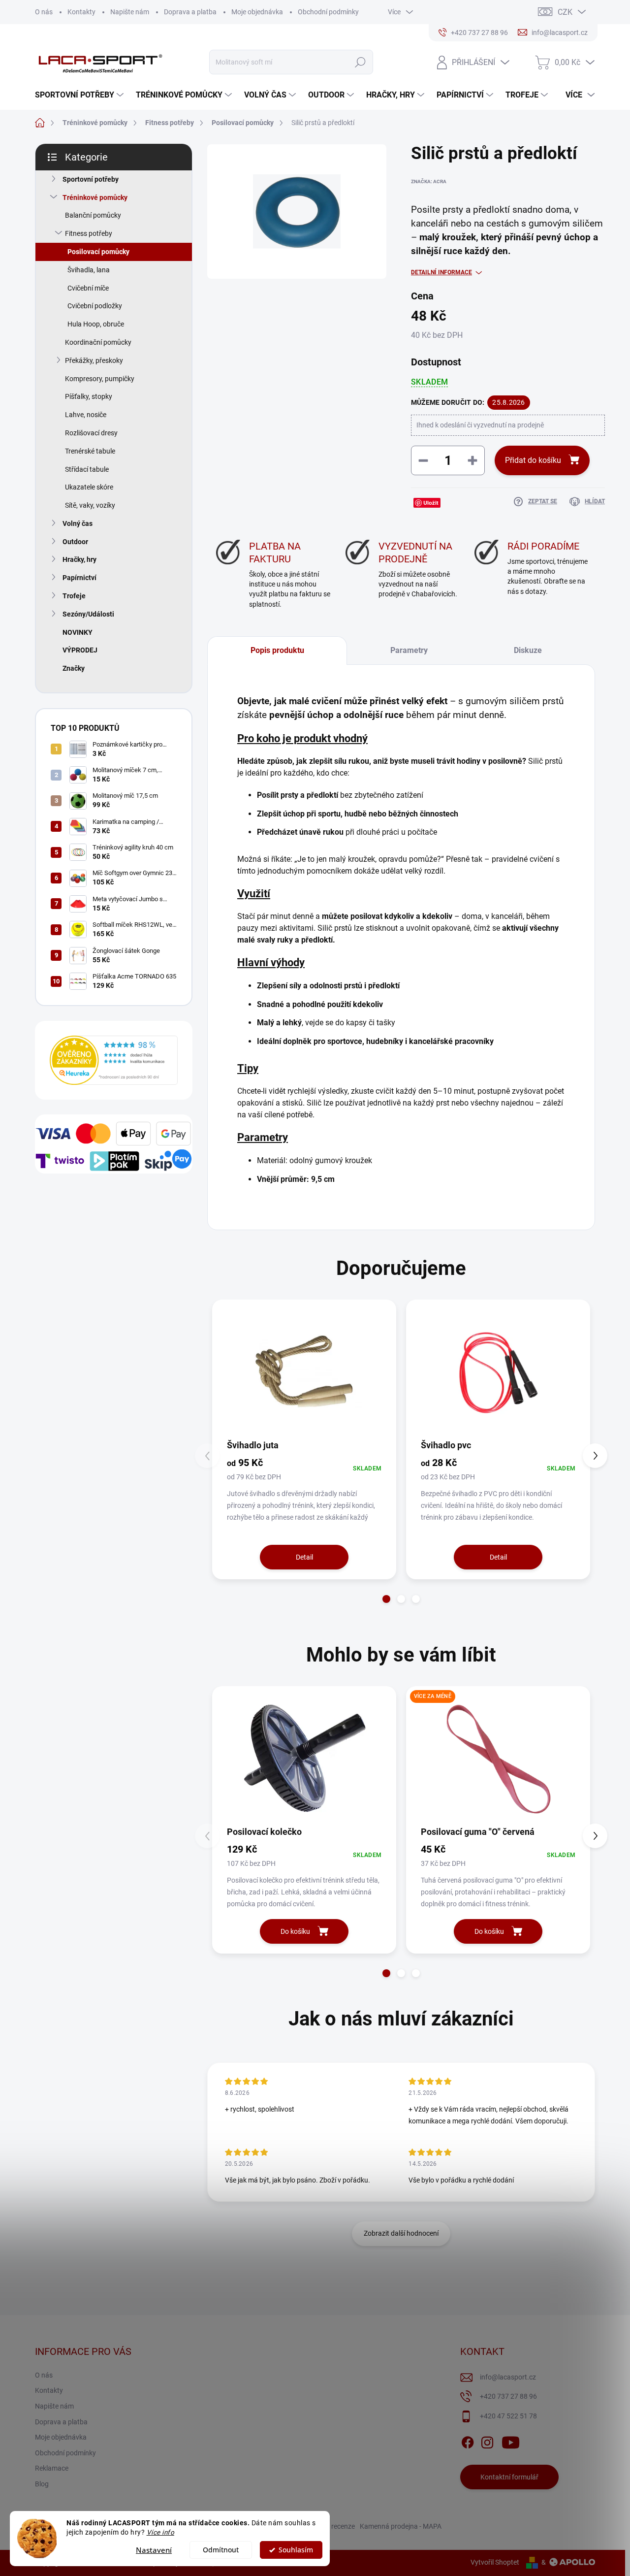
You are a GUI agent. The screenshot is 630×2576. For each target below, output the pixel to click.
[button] (386, 1599)
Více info (161, 2532)
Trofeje (74, 596)
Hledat (361, 62)
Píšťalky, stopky (89, 396)
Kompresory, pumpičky (100, 379)
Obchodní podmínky (328, 12)
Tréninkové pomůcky (95, 197)
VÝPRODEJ (80, 650)
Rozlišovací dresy (91, 433)
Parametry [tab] (409, 650)
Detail (304, 1557)
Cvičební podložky (95, 306)
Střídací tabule (87, 469)
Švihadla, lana (89, 270)
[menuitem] (80, 95)
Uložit (431, 503)
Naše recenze (334, 2526)
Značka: (429, 181)
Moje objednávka (257, 12)
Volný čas (78, 523)
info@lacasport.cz (508, 2377)
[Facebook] (468, 2441)
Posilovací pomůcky (98, 252)
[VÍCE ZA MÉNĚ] (498, 1759)
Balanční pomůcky (93, 215)
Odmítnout (221, 2550)
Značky (74, 668)
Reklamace (52, 2468)
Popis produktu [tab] (277, 650)
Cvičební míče (88, 288)
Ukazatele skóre (89, 487)
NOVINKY (78, 632)
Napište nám (130, 12)
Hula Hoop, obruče (96, 324)
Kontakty (81, 12)
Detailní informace (441, 272)
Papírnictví (79, 578)
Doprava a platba (190, 12)
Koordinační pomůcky (98, 342)
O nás (44, 12)
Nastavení (154, 2550)
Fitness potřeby (89, 233)
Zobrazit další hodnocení (401, 2233)
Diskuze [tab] (528, 650)
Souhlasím (296, 2550)
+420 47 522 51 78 (508, 2416)
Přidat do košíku (533, 460)
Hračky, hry (79, 559)
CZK (565, 12)
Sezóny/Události (88, 614)
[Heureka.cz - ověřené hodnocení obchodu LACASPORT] (114, 1060)
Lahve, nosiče (86, 415)
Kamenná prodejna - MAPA (401, 2526)
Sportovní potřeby (91, 179)
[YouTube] (511, 2441)
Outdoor (75, 542)
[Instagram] (487, 2441)
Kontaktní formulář (509, 2477)
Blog (42, 2484)
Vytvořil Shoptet (495, 2562)
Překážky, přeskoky (94, 360)
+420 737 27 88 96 (508, 2396)
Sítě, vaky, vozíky (90, 505)
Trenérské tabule (90, 451)
